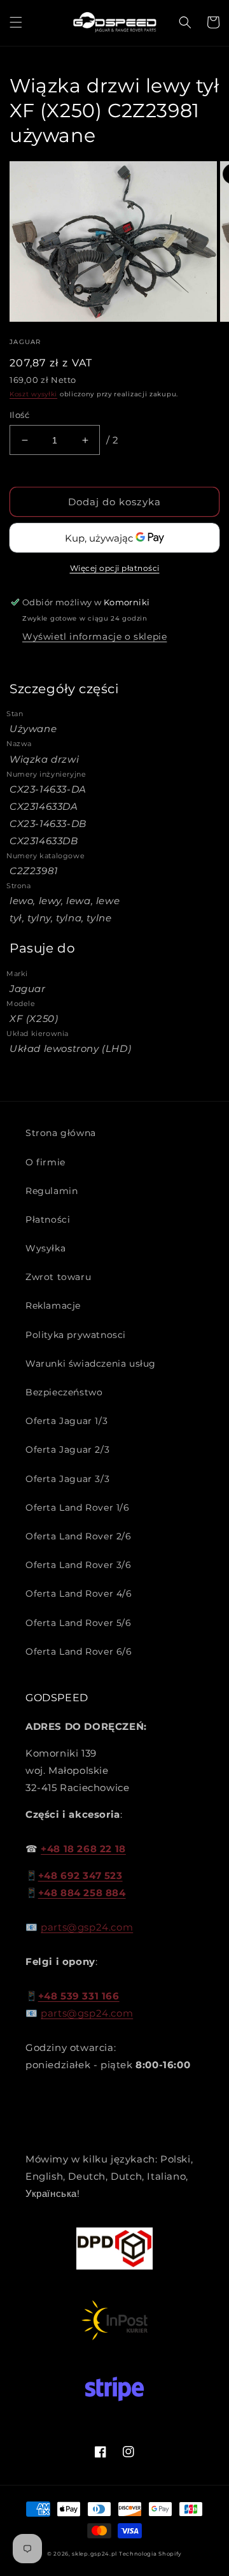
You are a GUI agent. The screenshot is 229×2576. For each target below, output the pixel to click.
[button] (16, 22)
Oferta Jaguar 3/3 (67, 1479)
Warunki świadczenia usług (91, 1364)
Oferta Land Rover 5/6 (79, 1623)
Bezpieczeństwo (64, 1392)
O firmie (45, 1162)
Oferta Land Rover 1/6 (78, 1507)
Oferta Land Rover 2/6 (79, 1536)
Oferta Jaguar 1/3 (66, 1421)
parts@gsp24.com (87, 1927)
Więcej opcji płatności (115, 568)
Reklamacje (53, 1306)
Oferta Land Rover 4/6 (79, 1594)
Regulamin (52, 1191)
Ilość (19, 415)
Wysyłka (45, 1248)
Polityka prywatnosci (76, 1335)
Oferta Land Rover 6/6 (79, 1651)
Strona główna (61, 1133)
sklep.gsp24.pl (95, 2554)
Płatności (48, 1220)
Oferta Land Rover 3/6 (79, 1565)
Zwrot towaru (58, 1277)
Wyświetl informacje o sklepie (94, 637)
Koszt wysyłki (33, 394)
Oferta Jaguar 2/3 (67, 1450)
